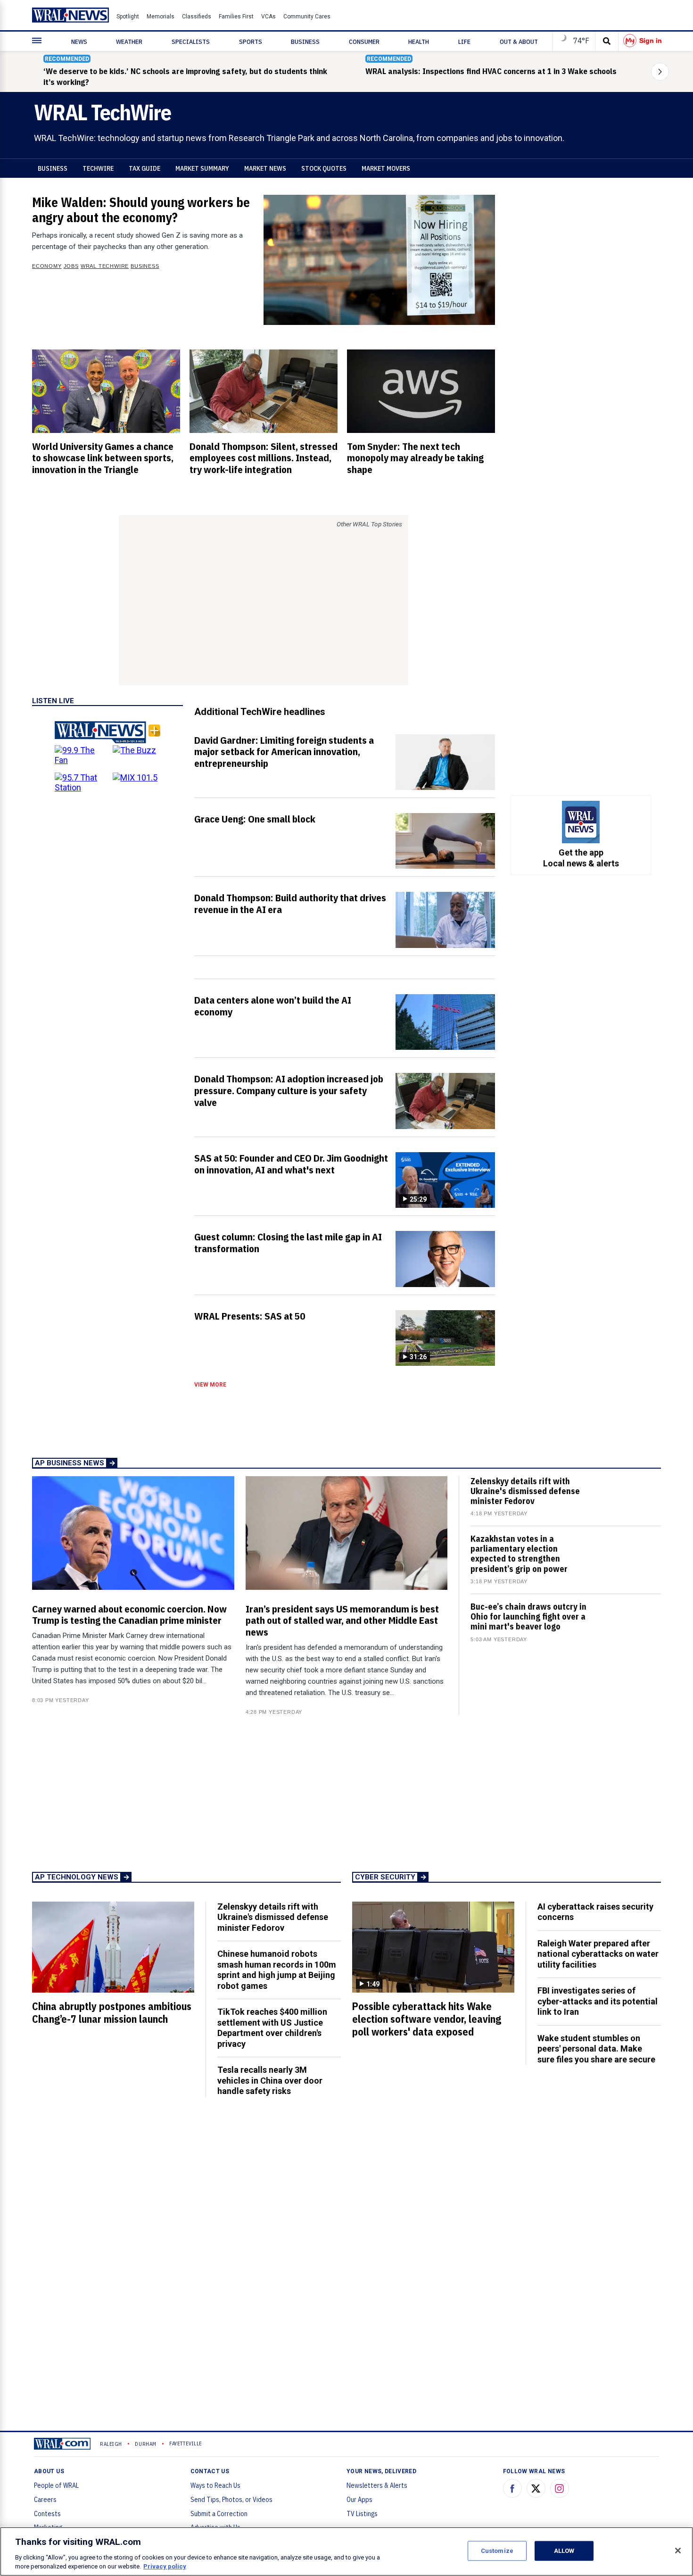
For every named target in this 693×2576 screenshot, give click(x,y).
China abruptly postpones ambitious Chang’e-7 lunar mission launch (112, 2013)
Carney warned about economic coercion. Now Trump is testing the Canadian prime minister (129, 1615)
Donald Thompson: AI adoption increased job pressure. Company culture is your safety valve (289, 1090)
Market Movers (386, 168)
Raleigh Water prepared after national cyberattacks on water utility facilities (598, 1954)
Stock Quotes (324, 168)
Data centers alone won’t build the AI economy (273, 1006)
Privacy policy (165, 2566)
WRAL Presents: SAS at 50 (250, 1316)
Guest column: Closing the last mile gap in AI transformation (288, 1242)
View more (210, 1385)
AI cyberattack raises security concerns (595, 1912)
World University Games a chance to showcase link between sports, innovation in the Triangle (103, 458)
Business (53, 168)
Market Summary (202, 168)
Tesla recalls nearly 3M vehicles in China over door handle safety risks (270, 2080)
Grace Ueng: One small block (255, 819)
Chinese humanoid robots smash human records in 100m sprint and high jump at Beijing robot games (277, 1970)
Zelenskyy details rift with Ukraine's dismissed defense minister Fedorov (525, 1491)
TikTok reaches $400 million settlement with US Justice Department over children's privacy (272, 2028)
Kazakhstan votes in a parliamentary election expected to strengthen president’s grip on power (519, 1554)
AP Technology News (77, 1877)
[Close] (678, 2551)
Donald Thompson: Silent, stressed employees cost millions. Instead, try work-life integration (264, 458)
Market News (265, 168)
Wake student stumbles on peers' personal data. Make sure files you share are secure (596, 2049)
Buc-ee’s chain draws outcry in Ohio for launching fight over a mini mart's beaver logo (528, 1616)
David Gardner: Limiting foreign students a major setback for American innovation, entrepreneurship (284, 752)
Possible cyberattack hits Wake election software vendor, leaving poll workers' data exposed (427, 2019)
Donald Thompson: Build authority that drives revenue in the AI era (290, 903)
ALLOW (564, 2551)
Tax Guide (144, 168)
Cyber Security (385, 1877)
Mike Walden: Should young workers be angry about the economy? (141, 210)
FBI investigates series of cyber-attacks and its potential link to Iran (598, 2001)
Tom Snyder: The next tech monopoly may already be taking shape (415, 458)
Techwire (98, 168)
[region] (346, 2551)
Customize (497, 2551)
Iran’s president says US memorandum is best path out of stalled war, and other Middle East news (342, 1620)
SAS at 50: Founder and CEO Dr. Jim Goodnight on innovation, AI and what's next (291, 1164)
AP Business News (70, 1463)
